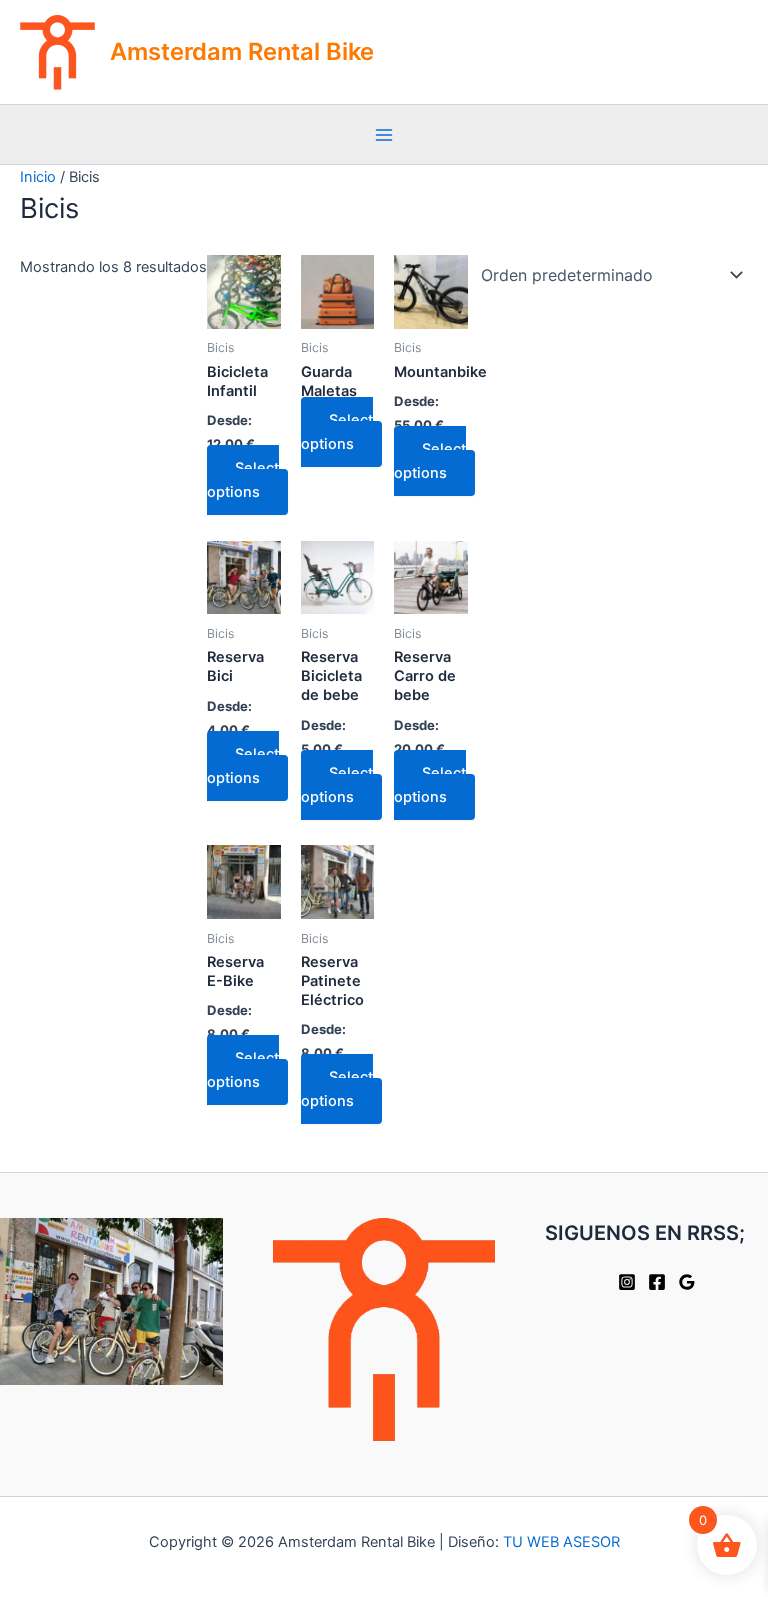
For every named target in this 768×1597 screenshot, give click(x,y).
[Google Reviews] (687, 1282)
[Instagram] (627, 1282)
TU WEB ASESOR (561, 1542)
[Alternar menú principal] (384, 135)
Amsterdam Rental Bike (242, 51)
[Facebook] (657, 1282)
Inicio (38, 177)
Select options (243, 480)
